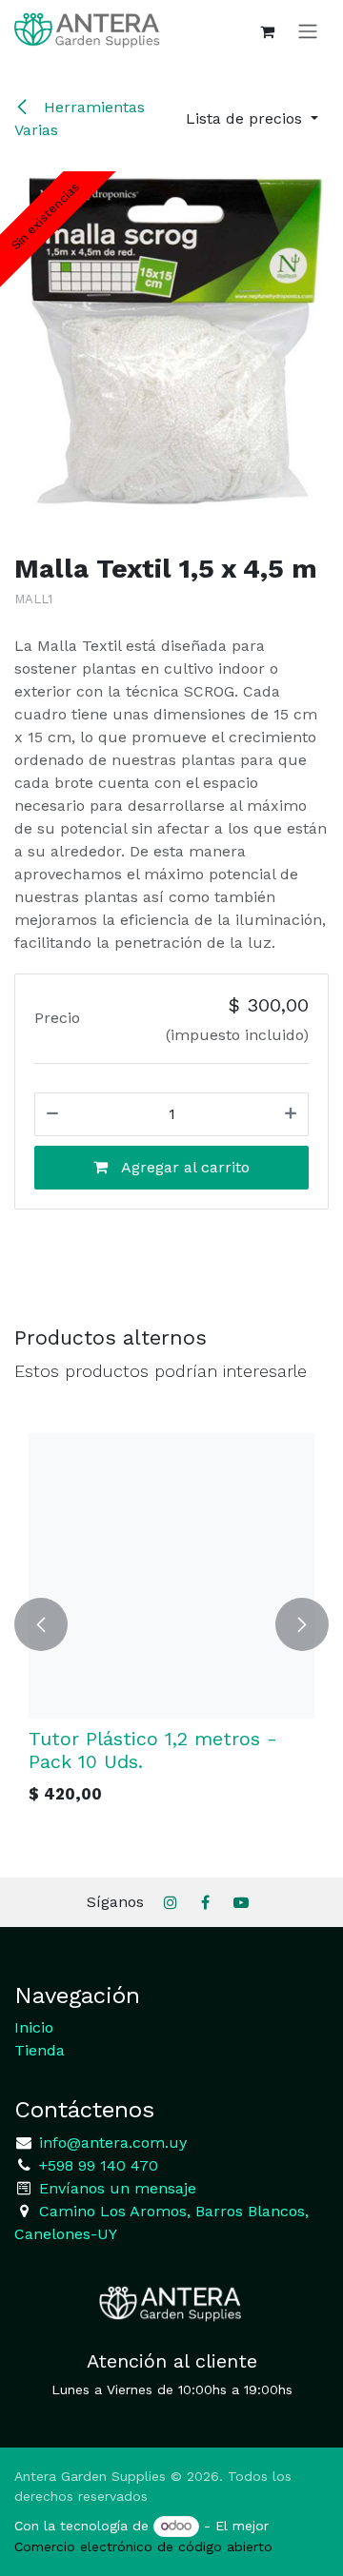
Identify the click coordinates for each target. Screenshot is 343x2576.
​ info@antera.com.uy (111, 2143)
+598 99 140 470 (96, 2165)
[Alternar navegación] (308, 31)
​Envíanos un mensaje (118, 2188)
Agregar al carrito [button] (183, 1167)
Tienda (40, 2050)
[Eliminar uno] (52, 1114)
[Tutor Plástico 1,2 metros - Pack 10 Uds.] (171, 1576)
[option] (171, 1624)
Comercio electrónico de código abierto (143, 2547)
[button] (252, 119)
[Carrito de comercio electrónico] (267, 31)
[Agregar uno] (291, 1114)
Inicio (34, 2027)
